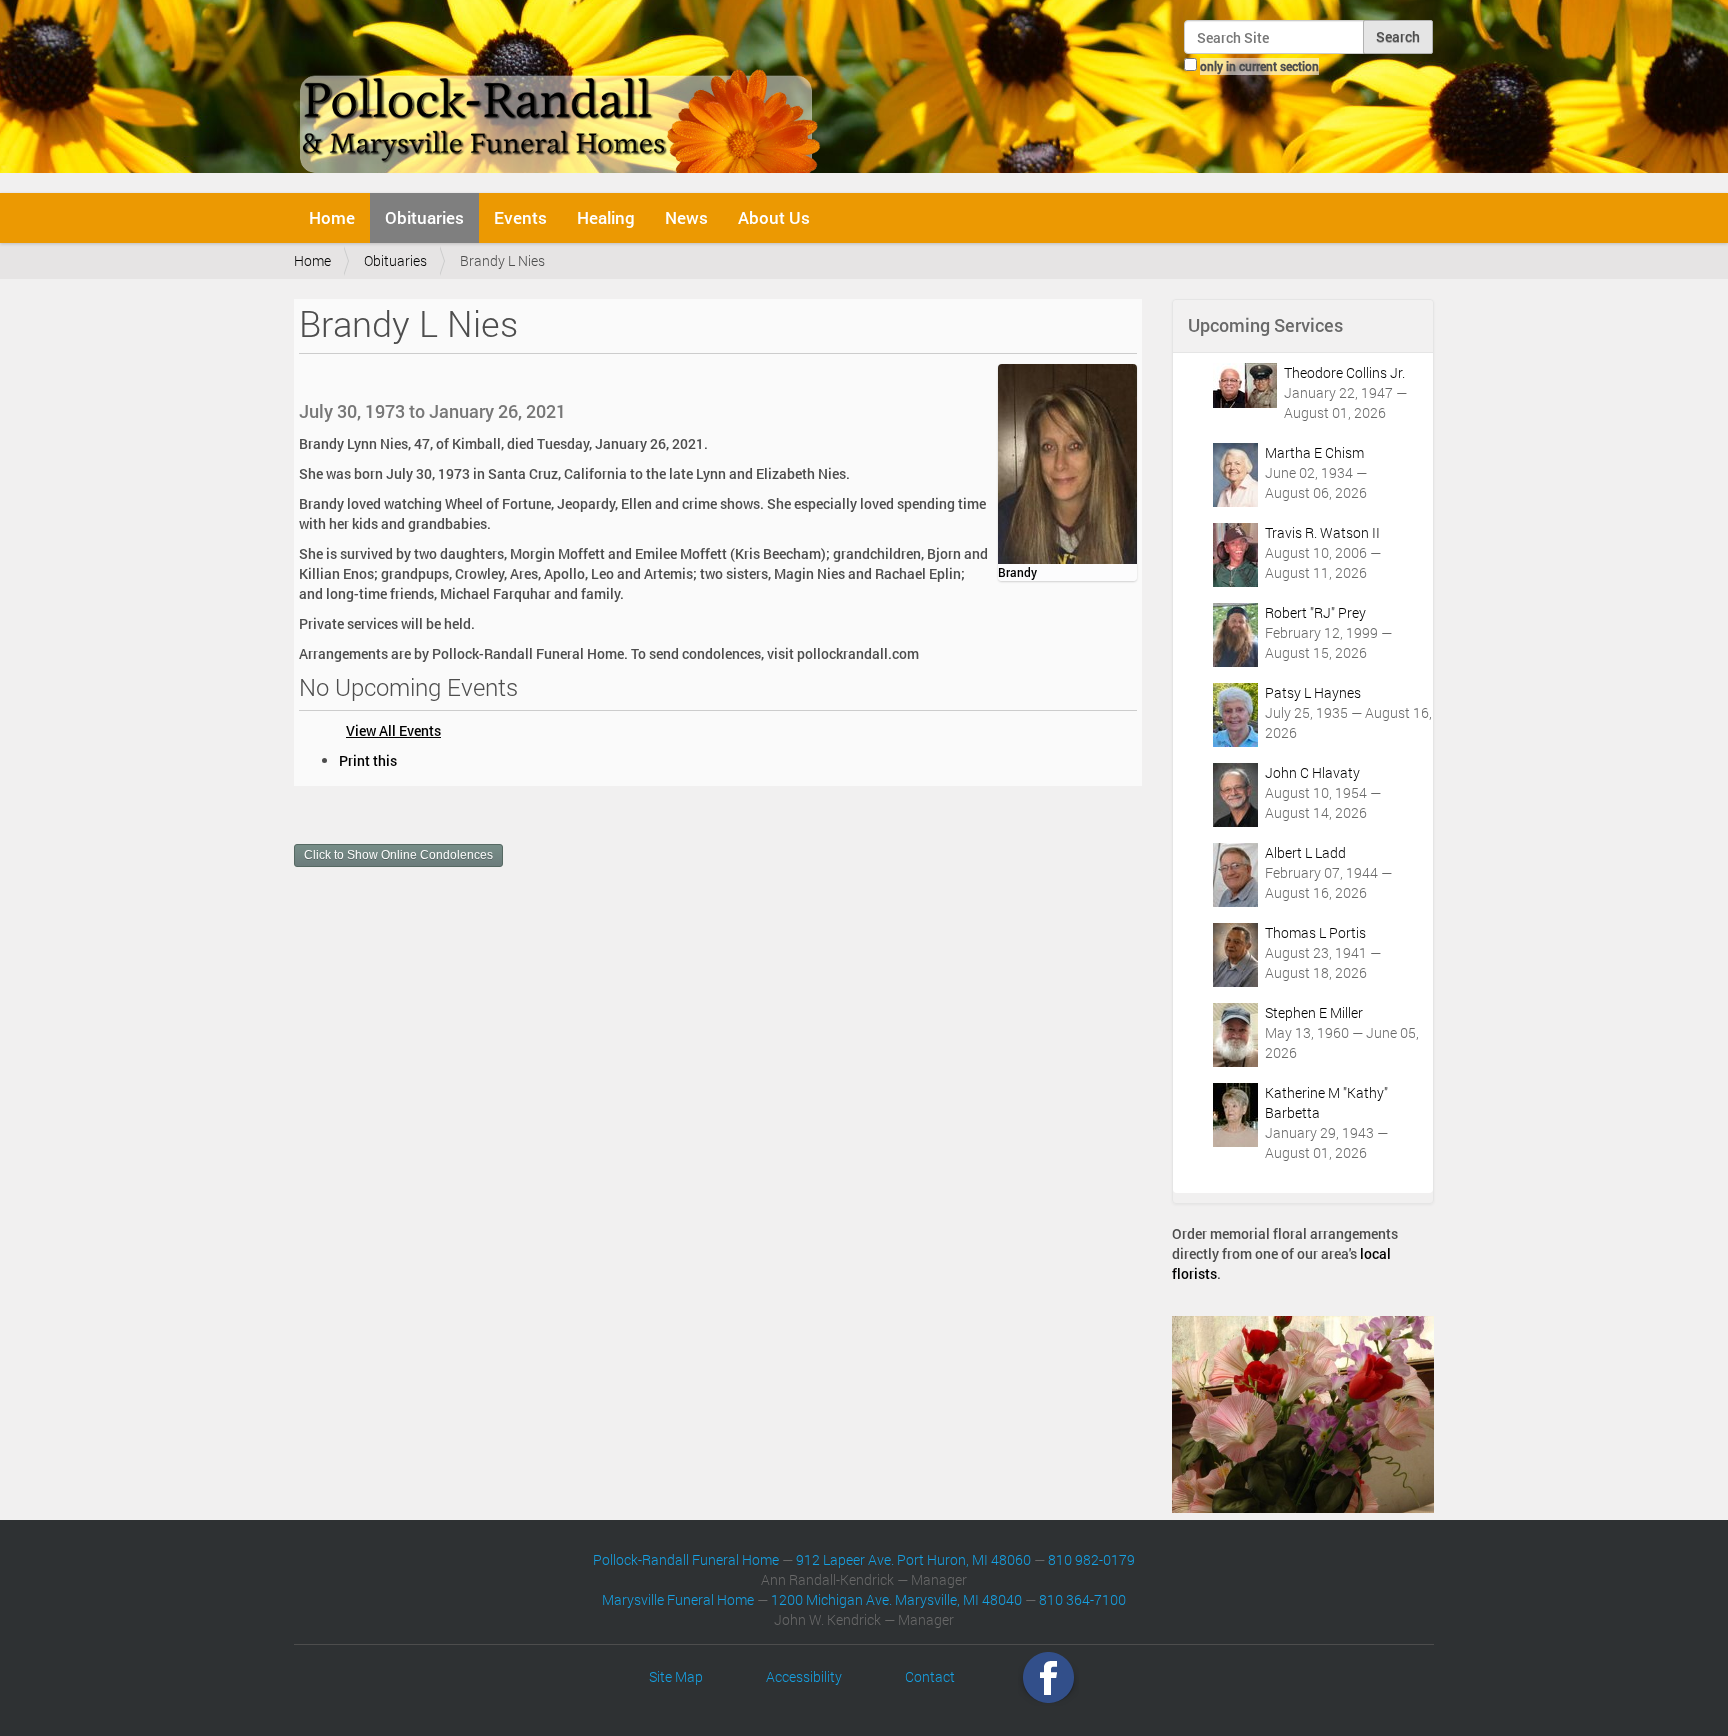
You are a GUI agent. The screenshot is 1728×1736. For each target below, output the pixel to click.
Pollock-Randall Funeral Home (686, 1559)
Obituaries (424, 217)
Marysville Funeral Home (678, 1599)
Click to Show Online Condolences (398, 855)
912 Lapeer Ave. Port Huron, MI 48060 (913, 1559)
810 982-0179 (1091, 1559)
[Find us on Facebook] (1048, 1676)
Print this (368, 760)
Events (520, 217)
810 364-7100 (1082, 1599)
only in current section (1259, 66)
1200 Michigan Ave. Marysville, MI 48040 (896, 1599)
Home (332, 217)
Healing (606, 217)
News (686, 217)
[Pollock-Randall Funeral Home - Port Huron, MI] (561, 94)
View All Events (393, 730)
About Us (774, 217)
